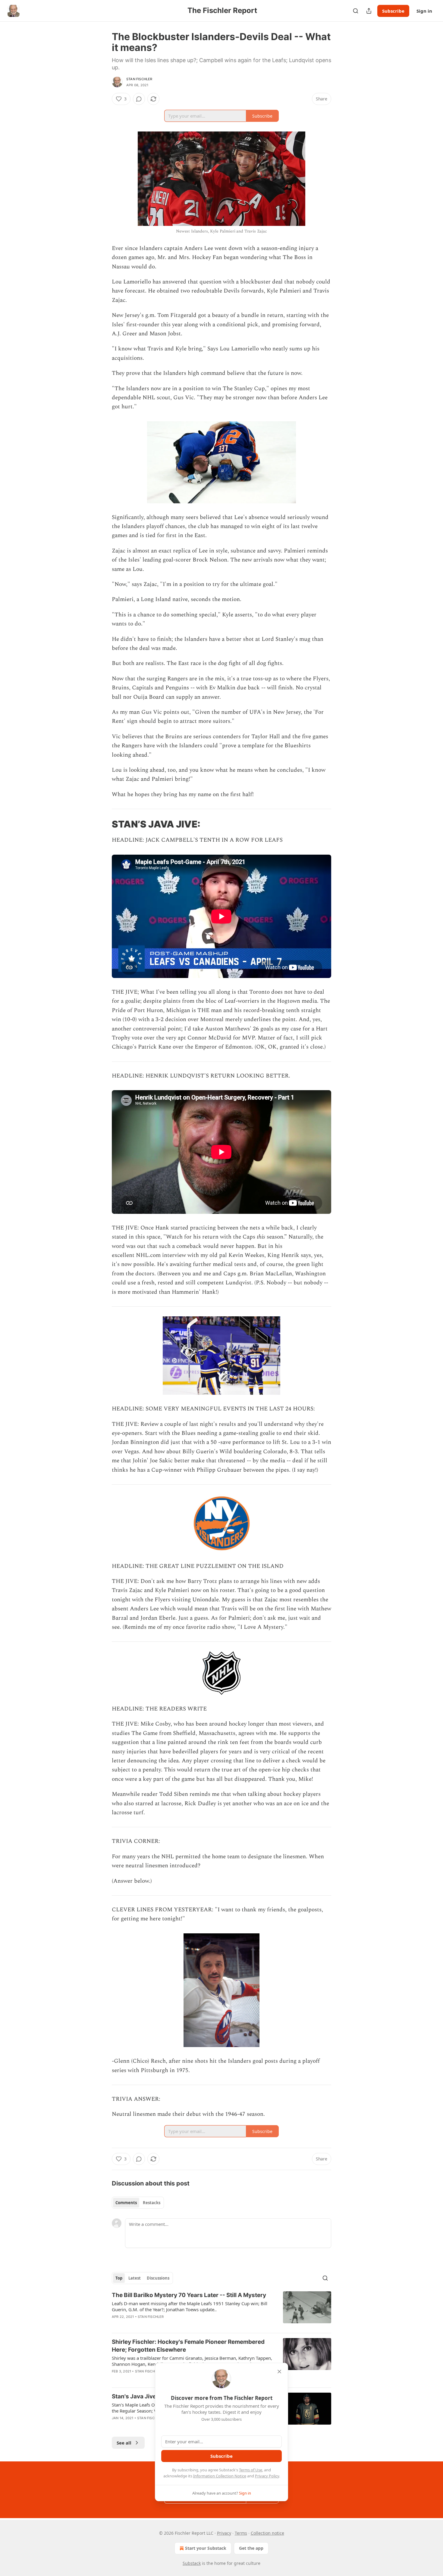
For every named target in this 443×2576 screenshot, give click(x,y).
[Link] (103, 824)
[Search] (356, 11)
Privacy (224, 2533)
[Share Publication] (369, 11)
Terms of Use (251, 2470)
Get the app (251, 2548)
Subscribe (393, 11)
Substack (192, 2563)
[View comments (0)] (139, 99)
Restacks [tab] (152, 2203)
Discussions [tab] (158, 2278)
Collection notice (267, 2533)
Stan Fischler (139, 79)
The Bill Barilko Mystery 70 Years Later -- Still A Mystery (189, 2295)
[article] (222, 2310)
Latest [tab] (135, 2278)
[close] (279, 2372)
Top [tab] (119, 2278)
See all (124, 2443)
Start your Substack (206, 2548)
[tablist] (138, 2203)
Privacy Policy (267, 2476)
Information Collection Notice (220, 2476)
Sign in (424, 11)
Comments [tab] (126, 2203)
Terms (241, 2533)
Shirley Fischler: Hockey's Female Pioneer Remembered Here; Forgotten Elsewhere (188, 2346)
